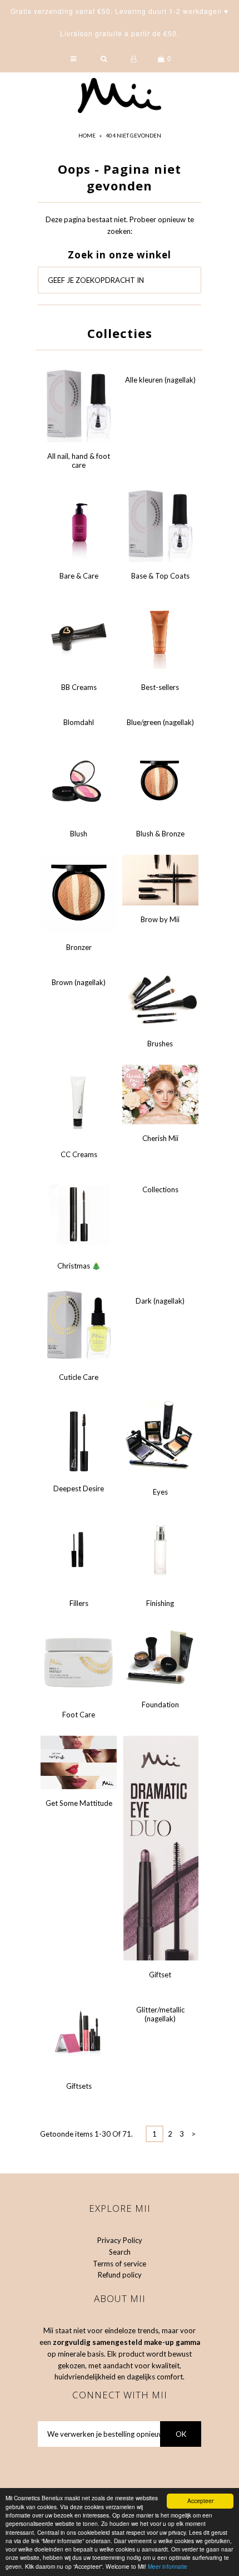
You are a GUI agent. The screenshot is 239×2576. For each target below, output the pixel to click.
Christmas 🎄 (79, 1266)
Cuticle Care (79, 1377)
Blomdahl (79, 722)
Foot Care (79, 1715)
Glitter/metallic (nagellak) (160, 2014)
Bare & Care (79, 576)
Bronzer (79, 947)
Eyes (160, 1492)
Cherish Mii (160, 1138)
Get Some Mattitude (79, 1803)
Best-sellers (160, 687)
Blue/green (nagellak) (160, 722)
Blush (79, 834)
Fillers (79, 1603)
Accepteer (200, 2501)
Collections (160, 1189)
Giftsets (79, 2086)
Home (87, 135)
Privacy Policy (120, 2240)
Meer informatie (168, 2566)
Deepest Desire (79, 1488)
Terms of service (120, 2264)
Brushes (160, 1044)
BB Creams (79, 687)
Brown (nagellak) (79, 982)
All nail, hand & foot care (79, 461)
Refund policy (120, 2275)
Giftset (160, 1975)
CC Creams (79, 1154)
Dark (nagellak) (160, 1301)
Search (120, 2252)
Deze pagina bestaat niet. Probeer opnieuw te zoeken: (120, 225)
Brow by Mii (160, 919)
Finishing (160, 1603)
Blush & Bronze (160, 834)
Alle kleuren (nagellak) (160, 380)
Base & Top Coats (160, 576)
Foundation (160, 1705)
